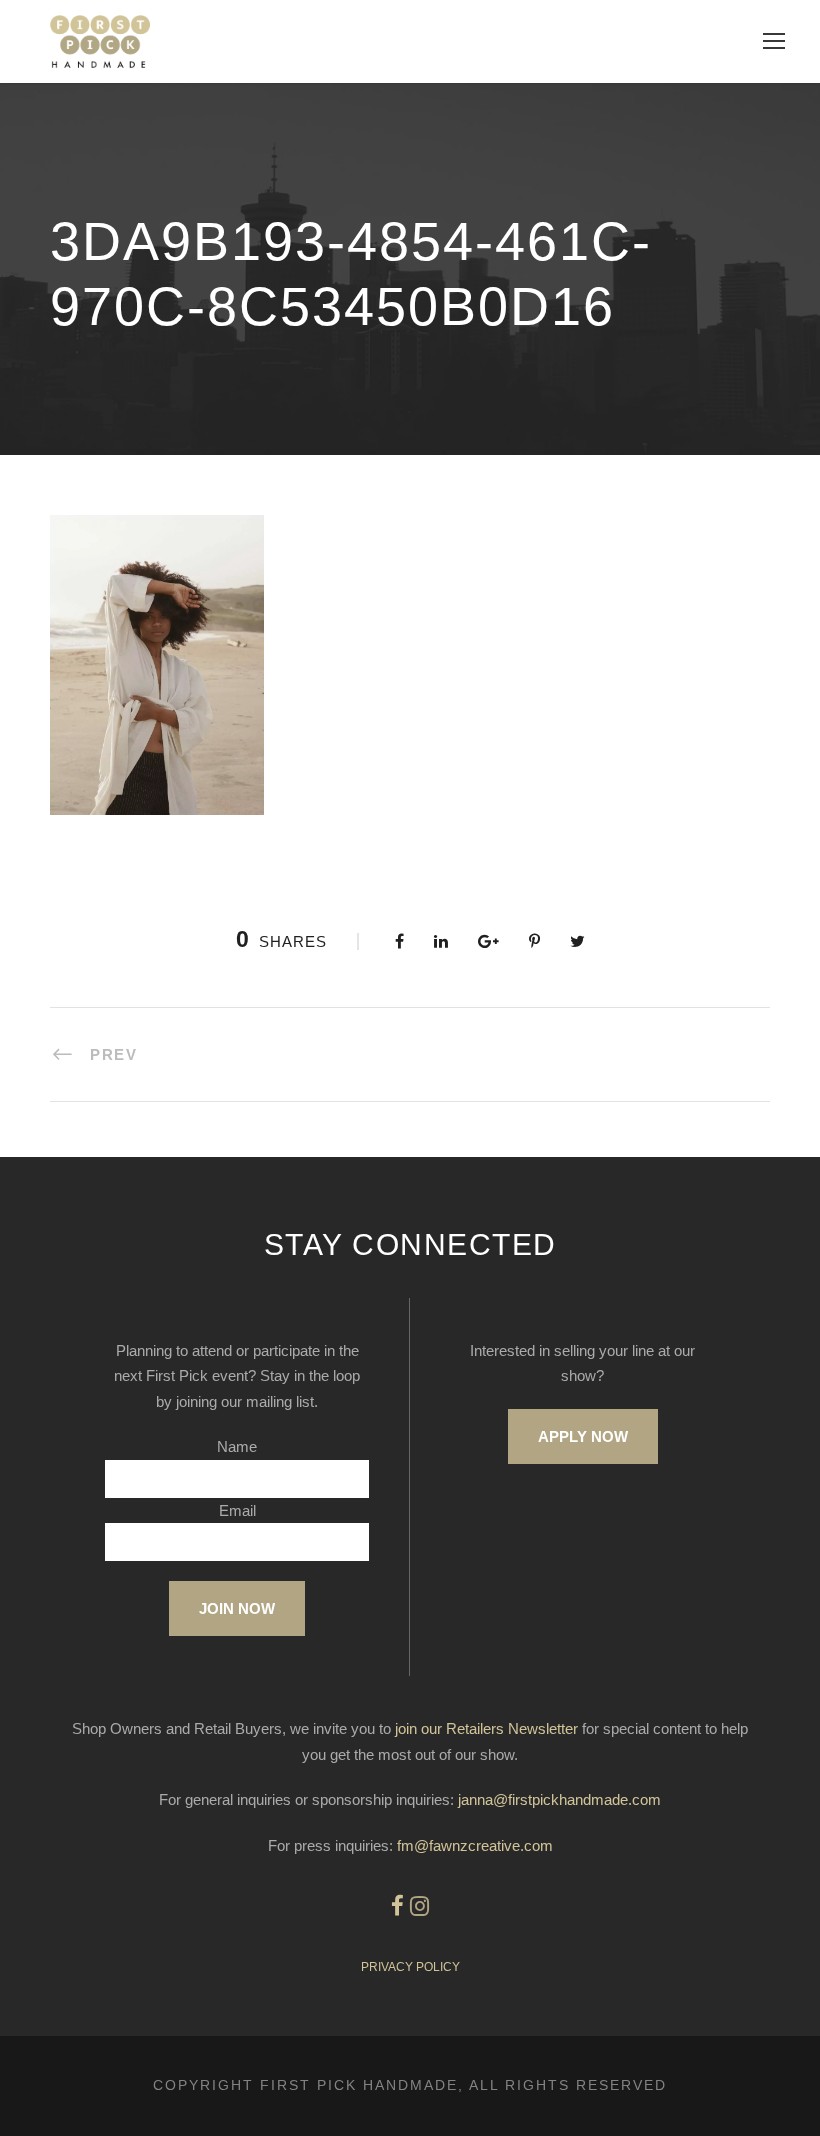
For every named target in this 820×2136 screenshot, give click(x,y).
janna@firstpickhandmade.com (559, 1799)
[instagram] (419, 1906)
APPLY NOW (583, 1436)
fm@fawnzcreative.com (475, 1845)
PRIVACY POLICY (410, 1967)
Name (237, 1446)
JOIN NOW (237, 1608)
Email (237, 1510)
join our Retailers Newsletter (486, 1728)
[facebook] (397, 1906)
